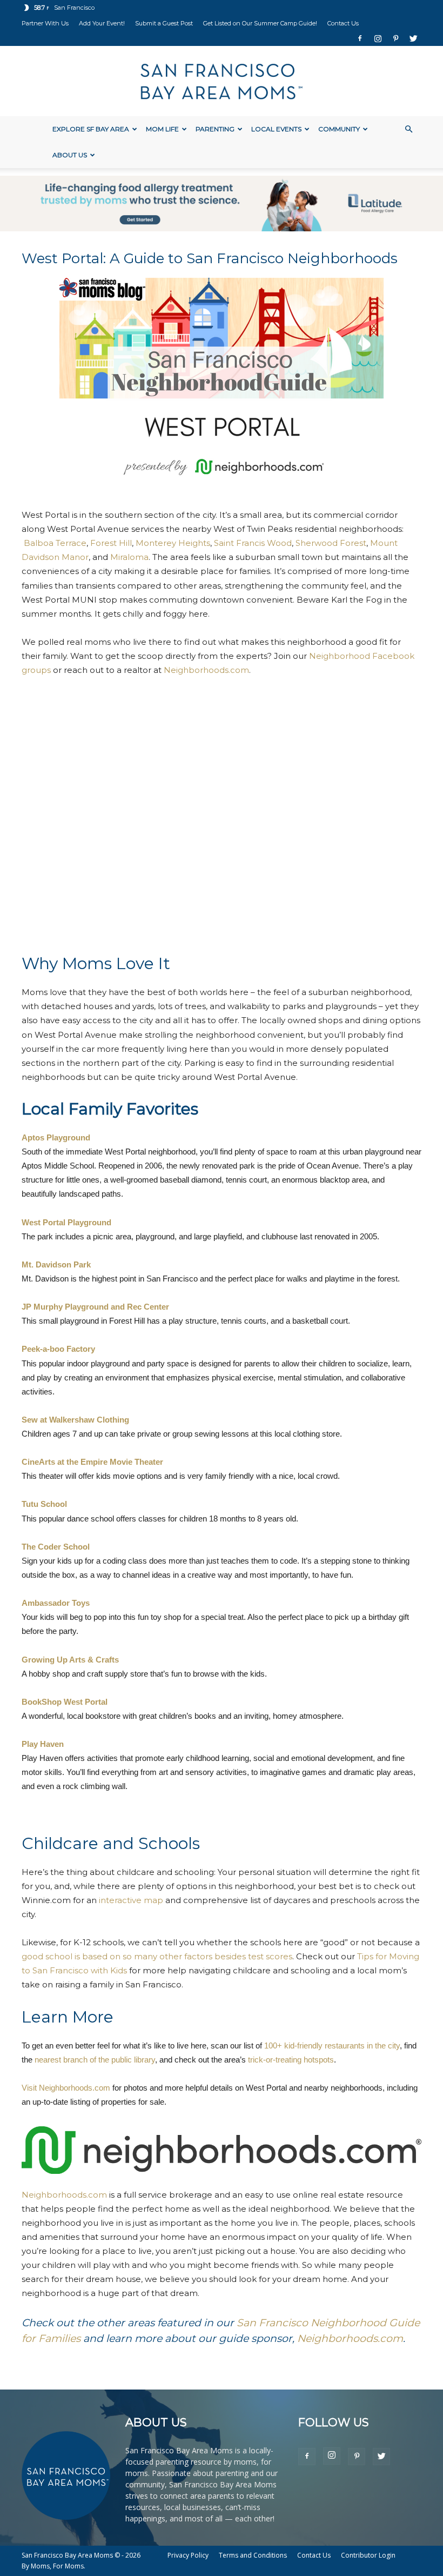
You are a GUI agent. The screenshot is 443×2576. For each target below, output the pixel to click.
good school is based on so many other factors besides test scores (157, 1956)
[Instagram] (378, 38)
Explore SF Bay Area (91, 129)
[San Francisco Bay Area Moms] (222, 82)
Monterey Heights (173, 543)
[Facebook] (360, 38)
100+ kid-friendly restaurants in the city (332, 2046)
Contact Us (343, 23)
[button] (408, 129)
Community (339, 129)
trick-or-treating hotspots (291, 2060)
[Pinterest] (395, 38)
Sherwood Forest (331, 543)
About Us (70, 155)
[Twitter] (413, 38)
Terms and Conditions (253, 2555)
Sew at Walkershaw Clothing (75, 1420)
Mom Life (162, 129)
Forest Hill (111, 543)
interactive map (131, 1900)
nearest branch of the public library (95, 2060)
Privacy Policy (188, 2555)
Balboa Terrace (55, 543)
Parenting (215, 129)
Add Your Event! (102, 23)
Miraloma (129, 557)
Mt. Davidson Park (56, 1264)
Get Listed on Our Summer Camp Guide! (260, 23)
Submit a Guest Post (164, 23)
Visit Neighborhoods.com (66, 2088)
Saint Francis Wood (253, 543)
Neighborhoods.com (206, 670)
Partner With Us (45, 23)
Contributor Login (368, 2555)
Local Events (276, 129)
